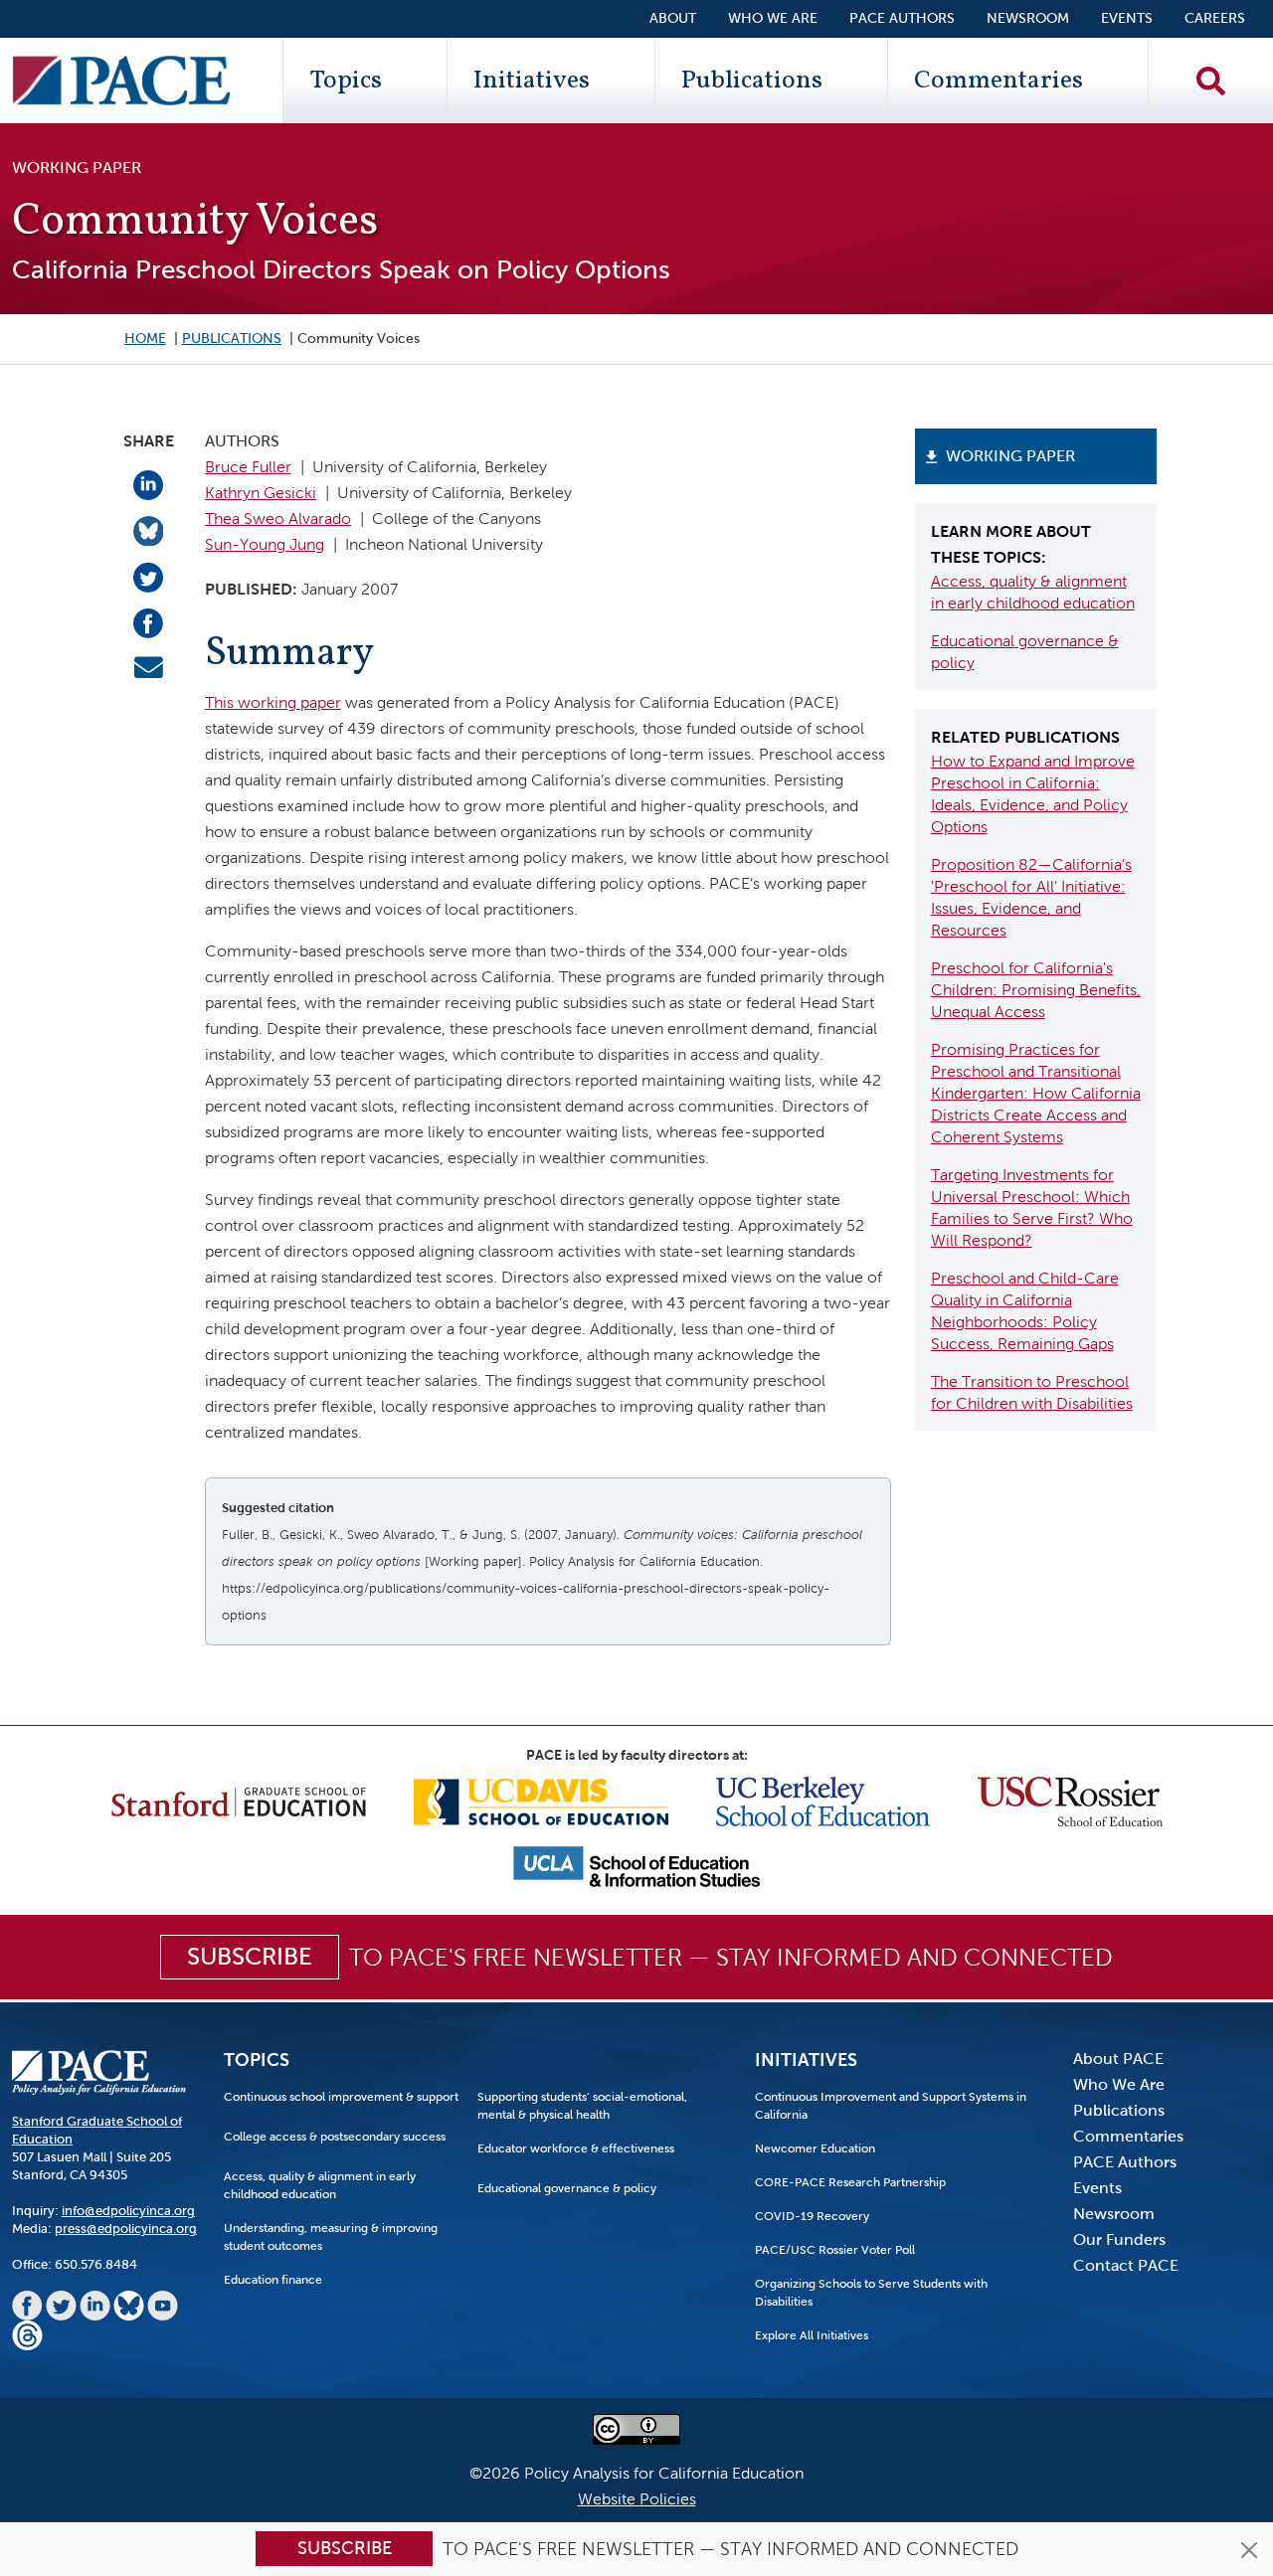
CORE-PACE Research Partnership (850, 2182)
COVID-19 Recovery (812, 2216)
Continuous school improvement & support (341, 2097)
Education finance (273, 2280)
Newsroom (1028, 18)
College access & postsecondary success (335, 2137)
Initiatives (532, 81)
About (673, 18)
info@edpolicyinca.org (128, 2211)
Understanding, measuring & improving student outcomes (331, 2237)
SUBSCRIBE (250, 1957)
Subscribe (345, 2548)
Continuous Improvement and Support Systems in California (891, 2106)
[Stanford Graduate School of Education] (239, 1800)
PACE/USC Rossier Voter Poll (835, 2250)
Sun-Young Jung (265, 544)
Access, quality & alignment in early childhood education (320, 2185)
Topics (346, 81)
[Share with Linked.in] (148, 484)
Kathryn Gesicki (261, 493)
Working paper (1010, 456)
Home (145, 339)
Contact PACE (1126, 2265)
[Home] (121, 81)
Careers (1215, 18)
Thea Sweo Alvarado (278, 518)
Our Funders (1119, 2239)
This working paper (273, 702)
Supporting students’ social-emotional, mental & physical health (582, 2106)
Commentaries (999, 81)
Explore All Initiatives (812, 2335)
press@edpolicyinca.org (126, 2229)
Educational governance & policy (567, 2188)
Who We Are (773, 18)
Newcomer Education (815, 2148)
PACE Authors (902, 18)
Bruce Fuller (248, 467)
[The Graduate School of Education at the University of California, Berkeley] (823, 1800)
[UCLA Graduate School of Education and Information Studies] (636, 1866)
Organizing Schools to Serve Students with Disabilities (871, 2293)
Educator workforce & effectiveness (576, 2148)
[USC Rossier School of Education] (1070, 1800)
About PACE (1118, 2059)
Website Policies (637, 2499)
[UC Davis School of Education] (541, 1800)
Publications (752, 81)
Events (1127, 18)
